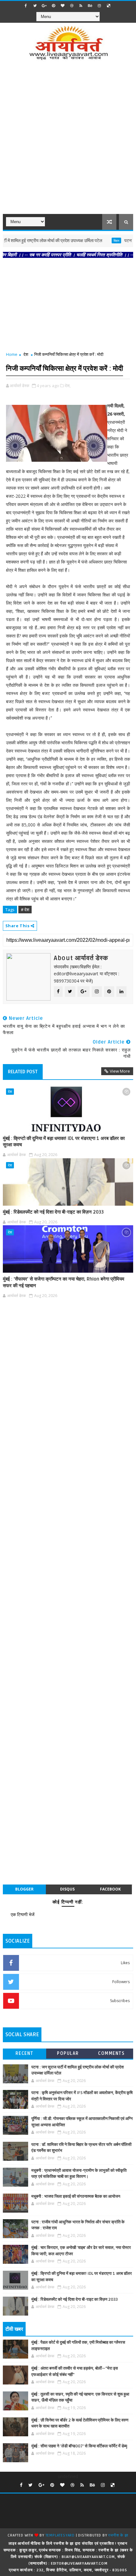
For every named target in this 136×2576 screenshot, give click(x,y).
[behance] (90, 6)
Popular (68, 2053)
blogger (24, 1889)
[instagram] (99, 6)
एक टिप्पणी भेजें (23, 1914)
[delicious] (108, 6)
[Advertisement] (68, 141)
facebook (110, 1889)
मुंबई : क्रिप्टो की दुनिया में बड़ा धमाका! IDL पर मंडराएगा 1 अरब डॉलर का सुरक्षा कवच (64, 1142)
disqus (67, 1889)
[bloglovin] (63, 6)
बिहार (97, 241)
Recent (25, 2053)
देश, (68, 386)
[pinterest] (53, 6)
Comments (111, 2053)
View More (120, 1071)
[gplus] (44, 6)
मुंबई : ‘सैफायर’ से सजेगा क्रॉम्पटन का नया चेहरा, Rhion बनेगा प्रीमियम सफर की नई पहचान (64, 1282)
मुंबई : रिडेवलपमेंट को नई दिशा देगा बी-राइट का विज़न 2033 (53, 1212)
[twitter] (35, 6)
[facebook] (26, 6)
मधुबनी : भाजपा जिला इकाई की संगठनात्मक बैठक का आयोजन (76, 2196)
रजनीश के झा (118, 2535)
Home (12, 354)
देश (26, 354)
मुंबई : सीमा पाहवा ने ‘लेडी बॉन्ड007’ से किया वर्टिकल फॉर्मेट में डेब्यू (79, 2446)
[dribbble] (72, 6)
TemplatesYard (60, 2535)
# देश (25, 910)
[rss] (81, 6)
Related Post (23, 1072)
